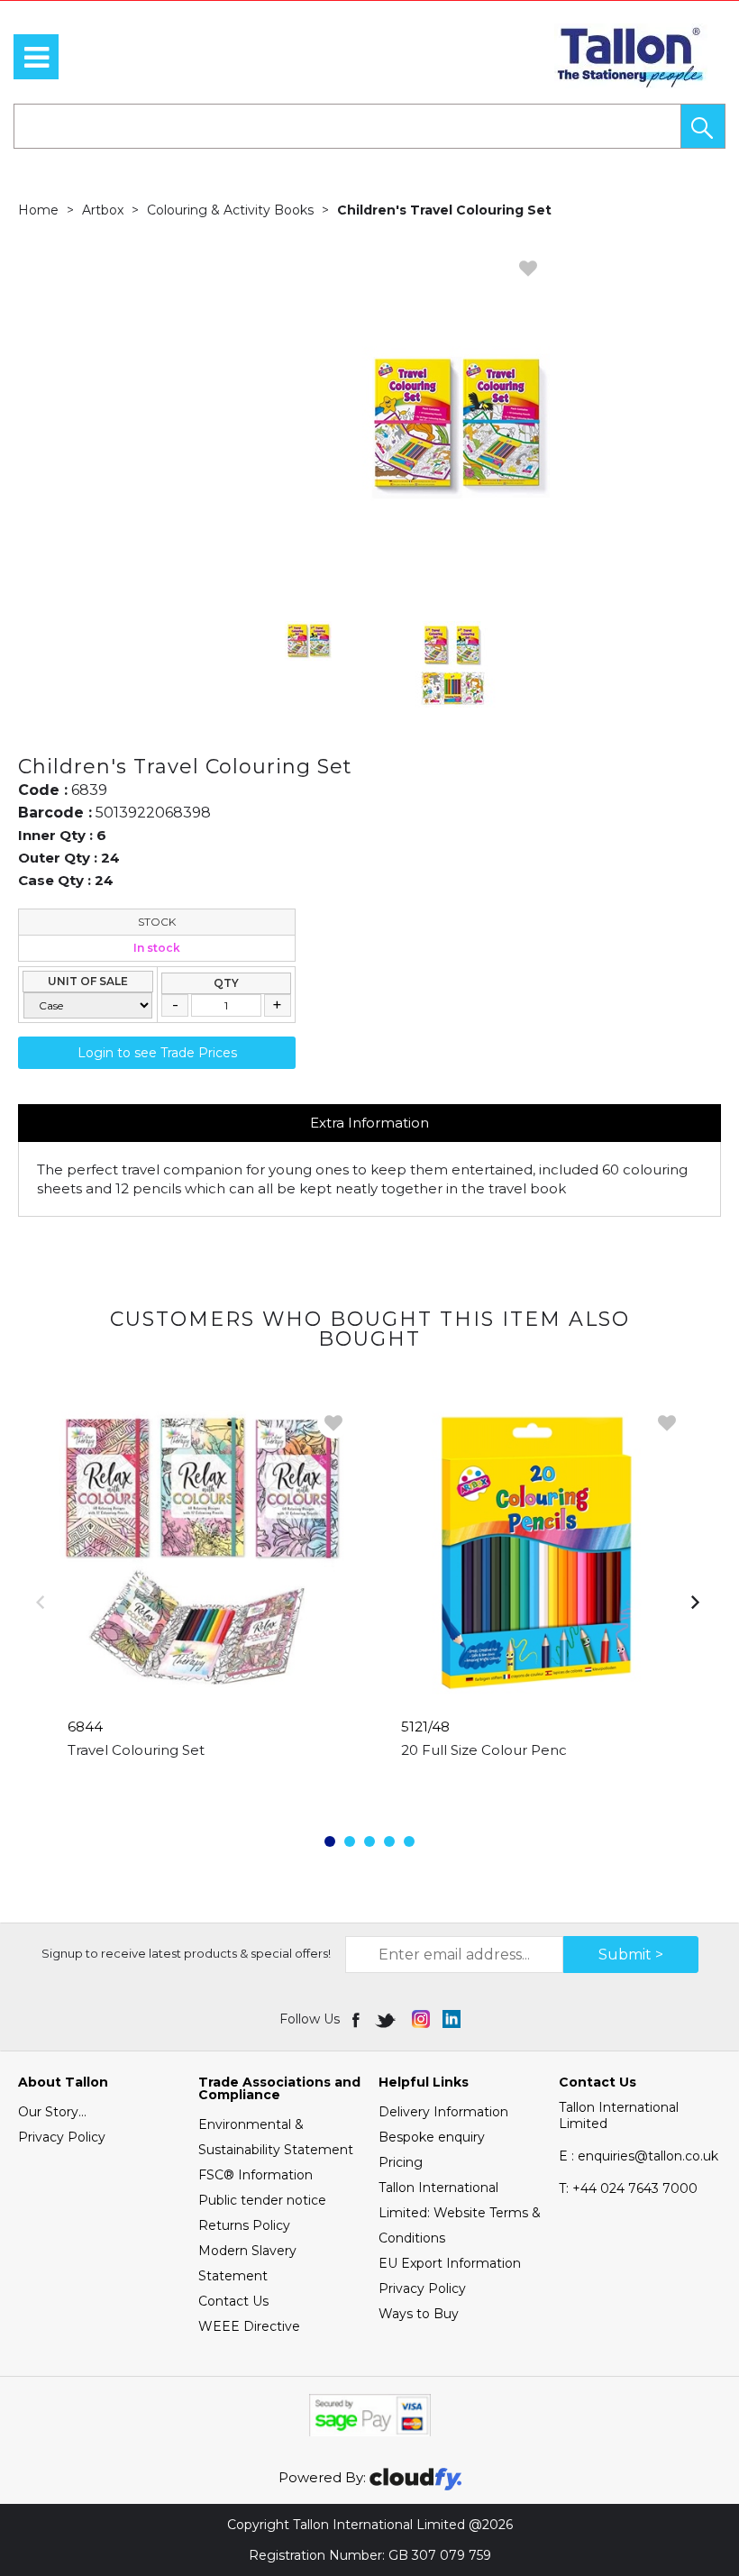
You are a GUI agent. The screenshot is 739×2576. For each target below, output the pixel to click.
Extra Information (369, 1123)
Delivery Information (443, 2112)
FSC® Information (255, 2175)
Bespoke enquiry (432, 2137)
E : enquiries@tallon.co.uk (639, 2156)
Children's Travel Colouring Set (444, 210)
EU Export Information (450, 2263)
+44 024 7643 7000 (628, 2188)
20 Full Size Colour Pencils (490, 1750)
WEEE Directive (249, 2326)
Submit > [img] (631, 1955)
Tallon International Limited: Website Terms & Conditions (460, 2213)
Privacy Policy (62, 2137)
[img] (357, 2019)
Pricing (401, 2162)
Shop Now (203, 1786)
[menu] (36, 57)
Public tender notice (262, 2200)
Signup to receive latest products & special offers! (186, 1953)
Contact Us (233, 2301)
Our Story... (52, 2112)
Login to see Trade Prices (157, 1053)
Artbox (103, 210)
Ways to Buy (419, 2314)
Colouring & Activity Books (230, 210)
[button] (703, 126)
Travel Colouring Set (136, 1750)
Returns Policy (244, 2225)
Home (38, 210)
